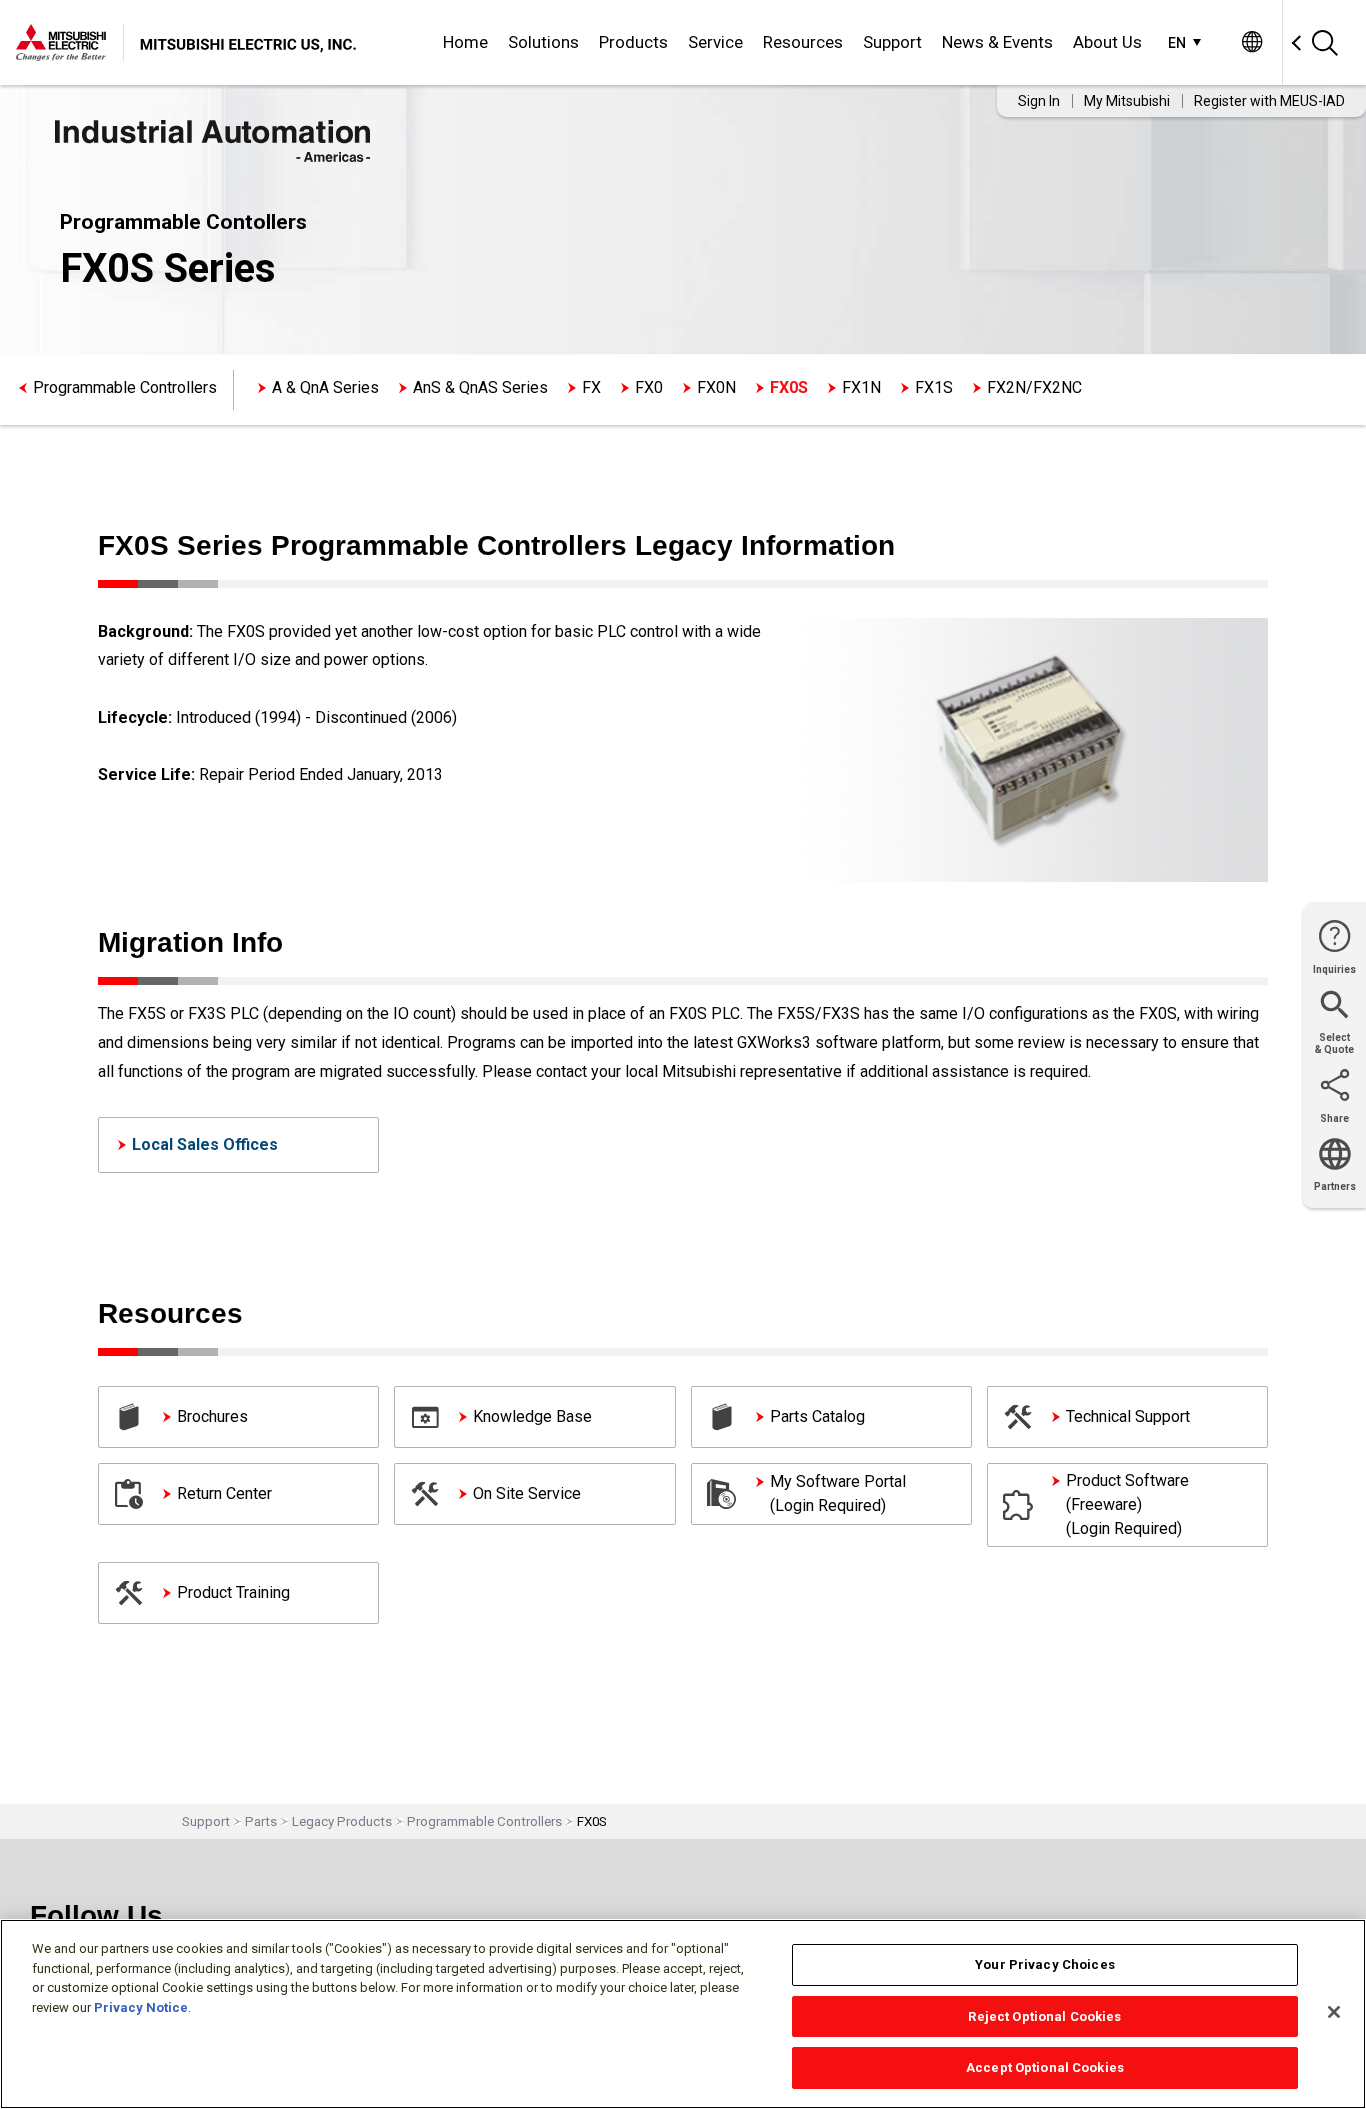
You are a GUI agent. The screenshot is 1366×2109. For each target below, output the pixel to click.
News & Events (997, 42)
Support (892, 42)
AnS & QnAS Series (480, 387)
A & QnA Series (325, 387)
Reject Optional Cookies (1044, 2016)
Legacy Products (342, 1821)
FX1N (861, 387)
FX (591, 387)
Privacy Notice (141, 2007)
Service (715, 42)
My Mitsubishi (1127, 101)
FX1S (934, 387)
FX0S (789, 387)
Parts (261, 1821)
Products (633, 42)
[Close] (1334, 2012)
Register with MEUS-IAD (1269, 101)
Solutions (543, 42)
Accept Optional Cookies (1045, 2067)
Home (465, 42)
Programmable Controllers (125, 387)
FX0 (649, 387)
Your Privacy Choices (1045, 1964)
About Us (1107, 42)
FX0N (716, 387)
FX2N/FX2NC (1034, 387)
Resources (803, 42)
